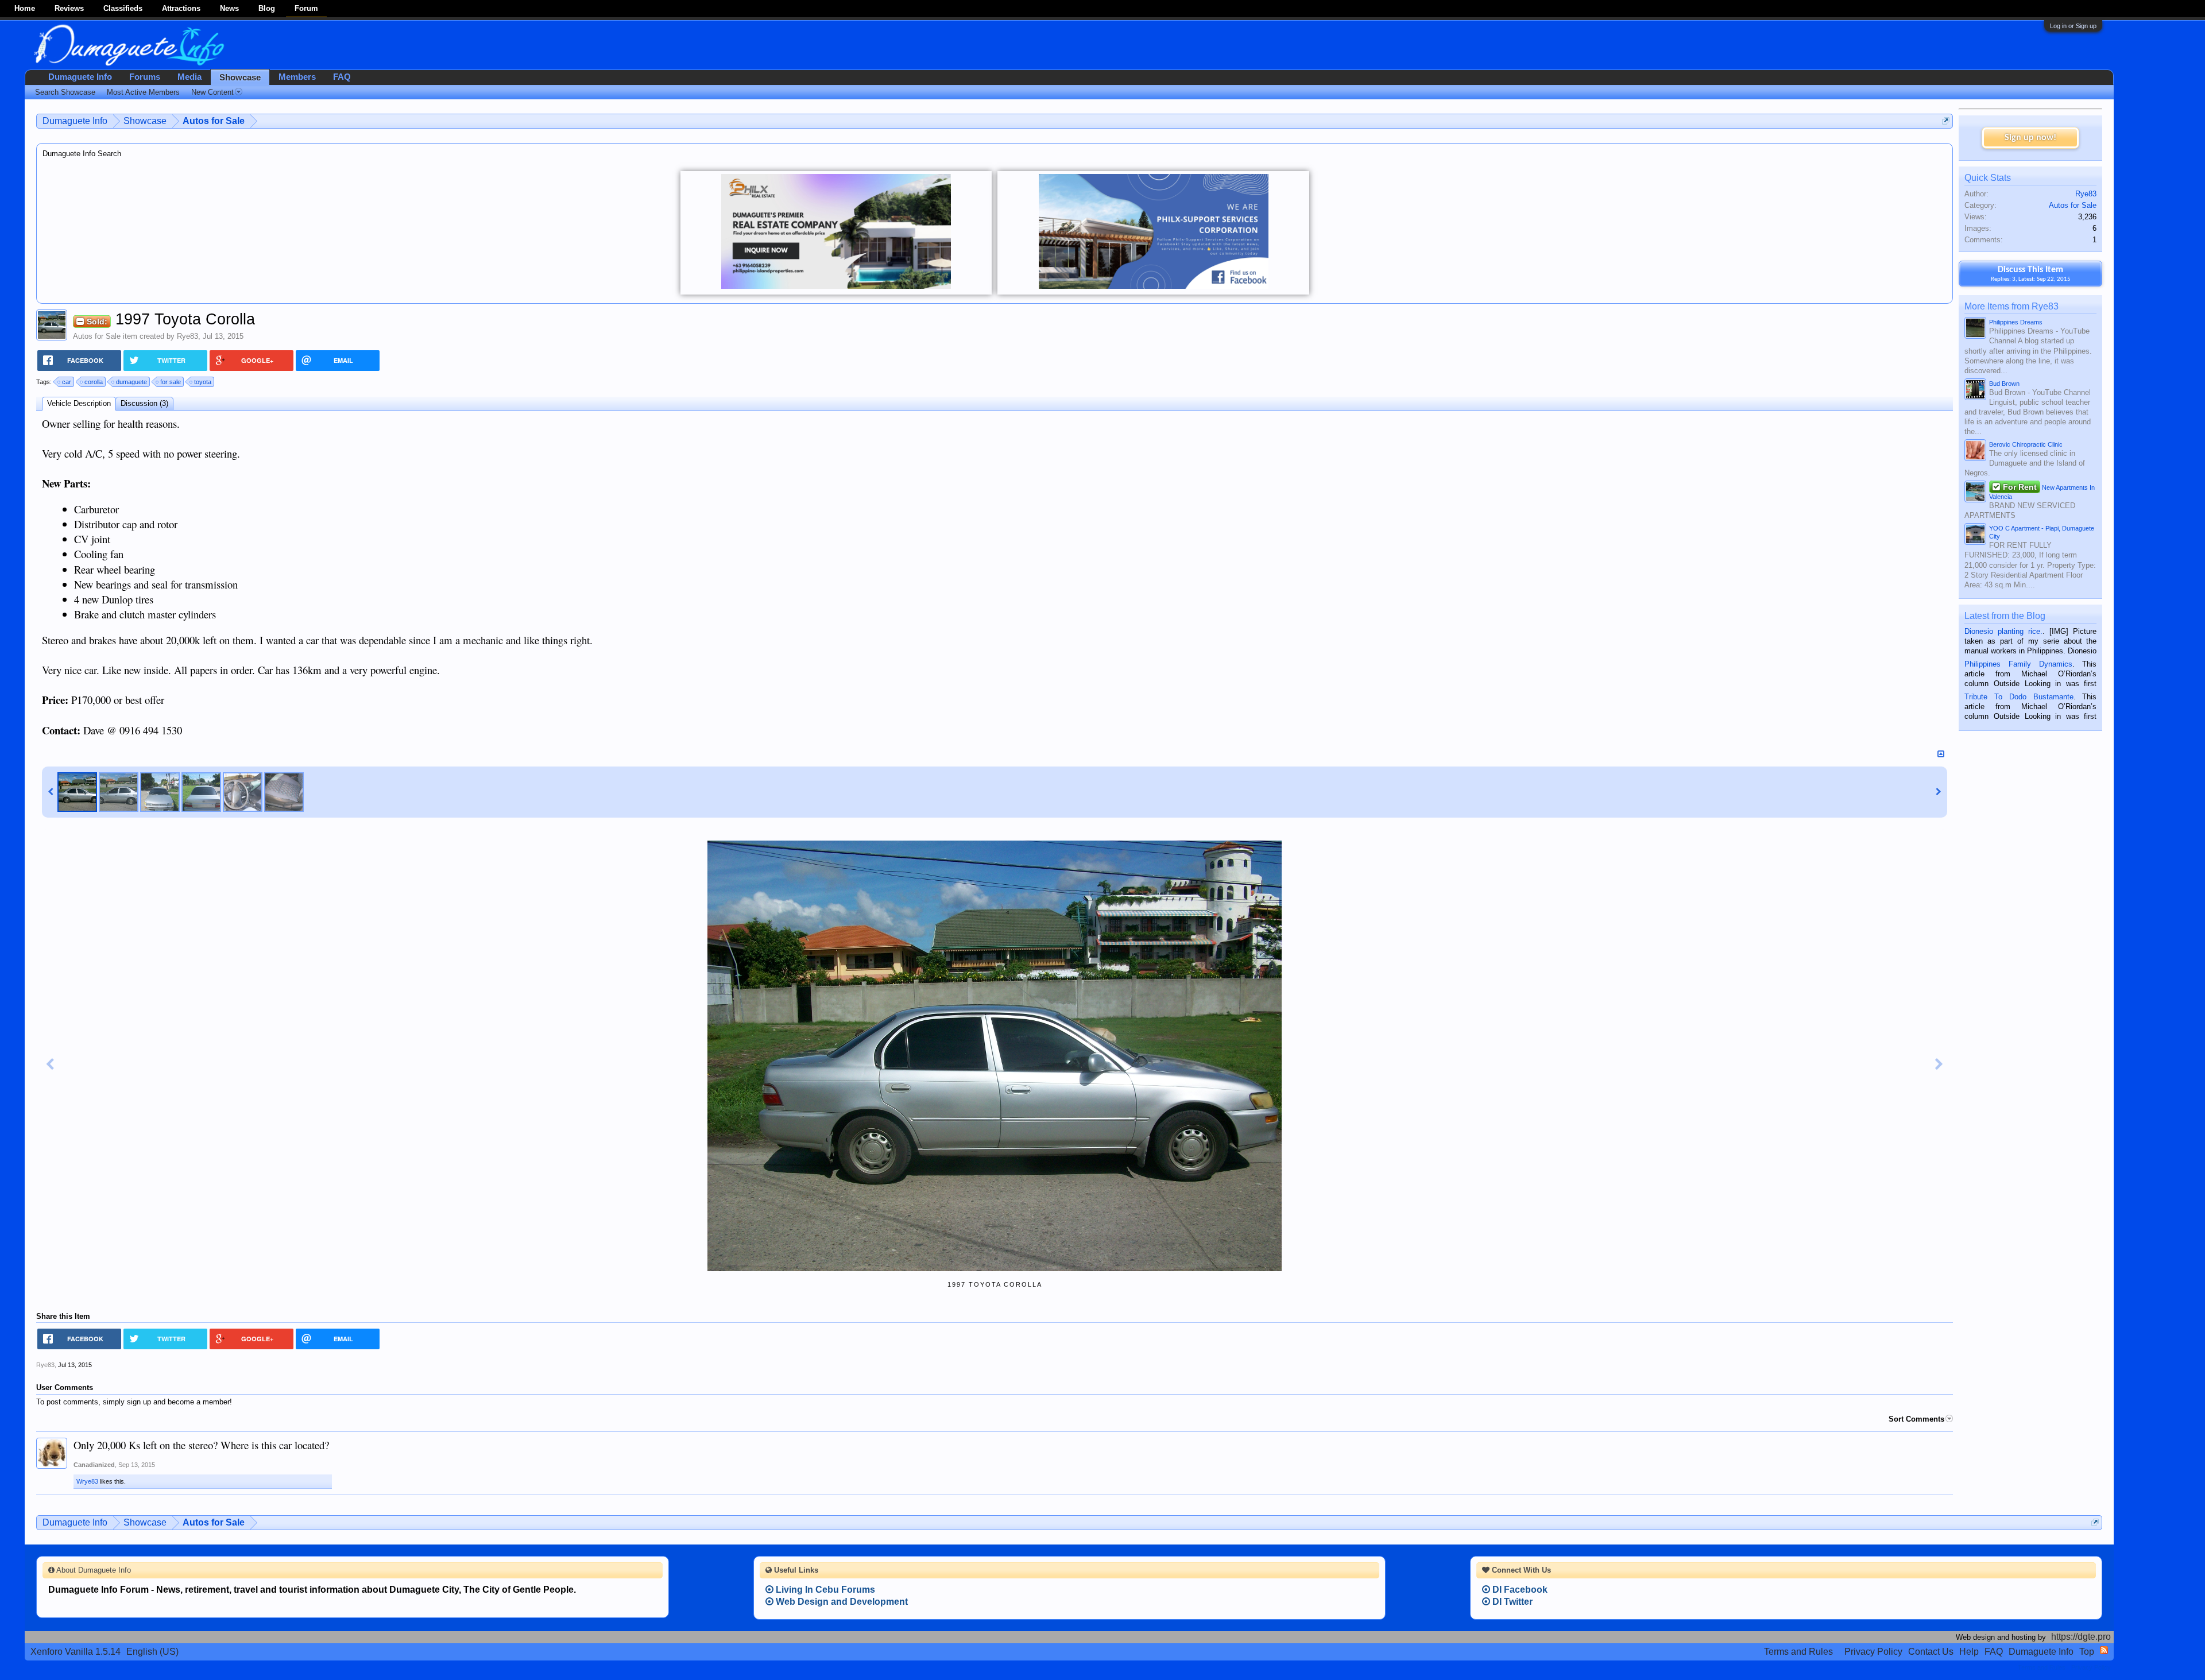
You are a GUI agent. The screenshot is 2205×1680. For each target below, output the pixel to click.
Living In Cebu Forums (824, 1590)
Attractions (181, 8)
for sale (171, 382)
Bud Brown (2004, 384)
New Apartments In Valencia (2042, 491)
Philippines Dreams (2016, 322)
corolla (94, 382)
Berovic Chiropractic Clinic (2026, 444)
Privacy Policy (1873, 1652)
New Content (212, 92)
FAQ (342, 77)
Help (1969, 1652)
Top (2087, 1652)
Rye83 (187, 336)
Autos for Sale (97, 336)
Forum (306, 8)
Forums (145, 77)
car (67, 382)
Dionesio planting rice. (2003, 631)
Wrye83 (87, 1481)
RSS (2104, 1650)
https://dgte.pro (2081, 1637)
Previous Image (50, 1065)
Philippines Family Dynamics (2018, 664)
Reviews (69, 8)
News (229, 8)
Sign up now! (2030, 138)
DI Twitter (1511, 1602)
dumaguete (131, 382)
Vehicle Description (79, 403)
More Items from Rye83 (2011, 306)
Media (189, 77)
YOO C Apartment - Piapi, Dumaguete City (2042, 532)
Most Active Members (143, 92)
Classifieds (123, 8)
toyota (203, 382)
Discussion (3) (144, 403)
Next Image (1939, 1065)
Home (25, 8)
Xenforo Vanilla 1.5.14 (76, 1652)
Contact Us (1931, 1652)
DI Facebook (1519, 1590)
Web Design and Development (841, 1602)
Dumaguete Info (80, 77)
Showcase (240, 78)
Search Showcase (65, 92)
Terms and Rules (1798, 1652)
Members (297, 77)
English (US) (152, 1652)
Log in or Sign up (2073, 26)
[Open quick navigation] (1946, 121)
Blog (267, 8)
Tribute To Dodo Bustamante (2019, 697)
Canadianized (94, 1465)
